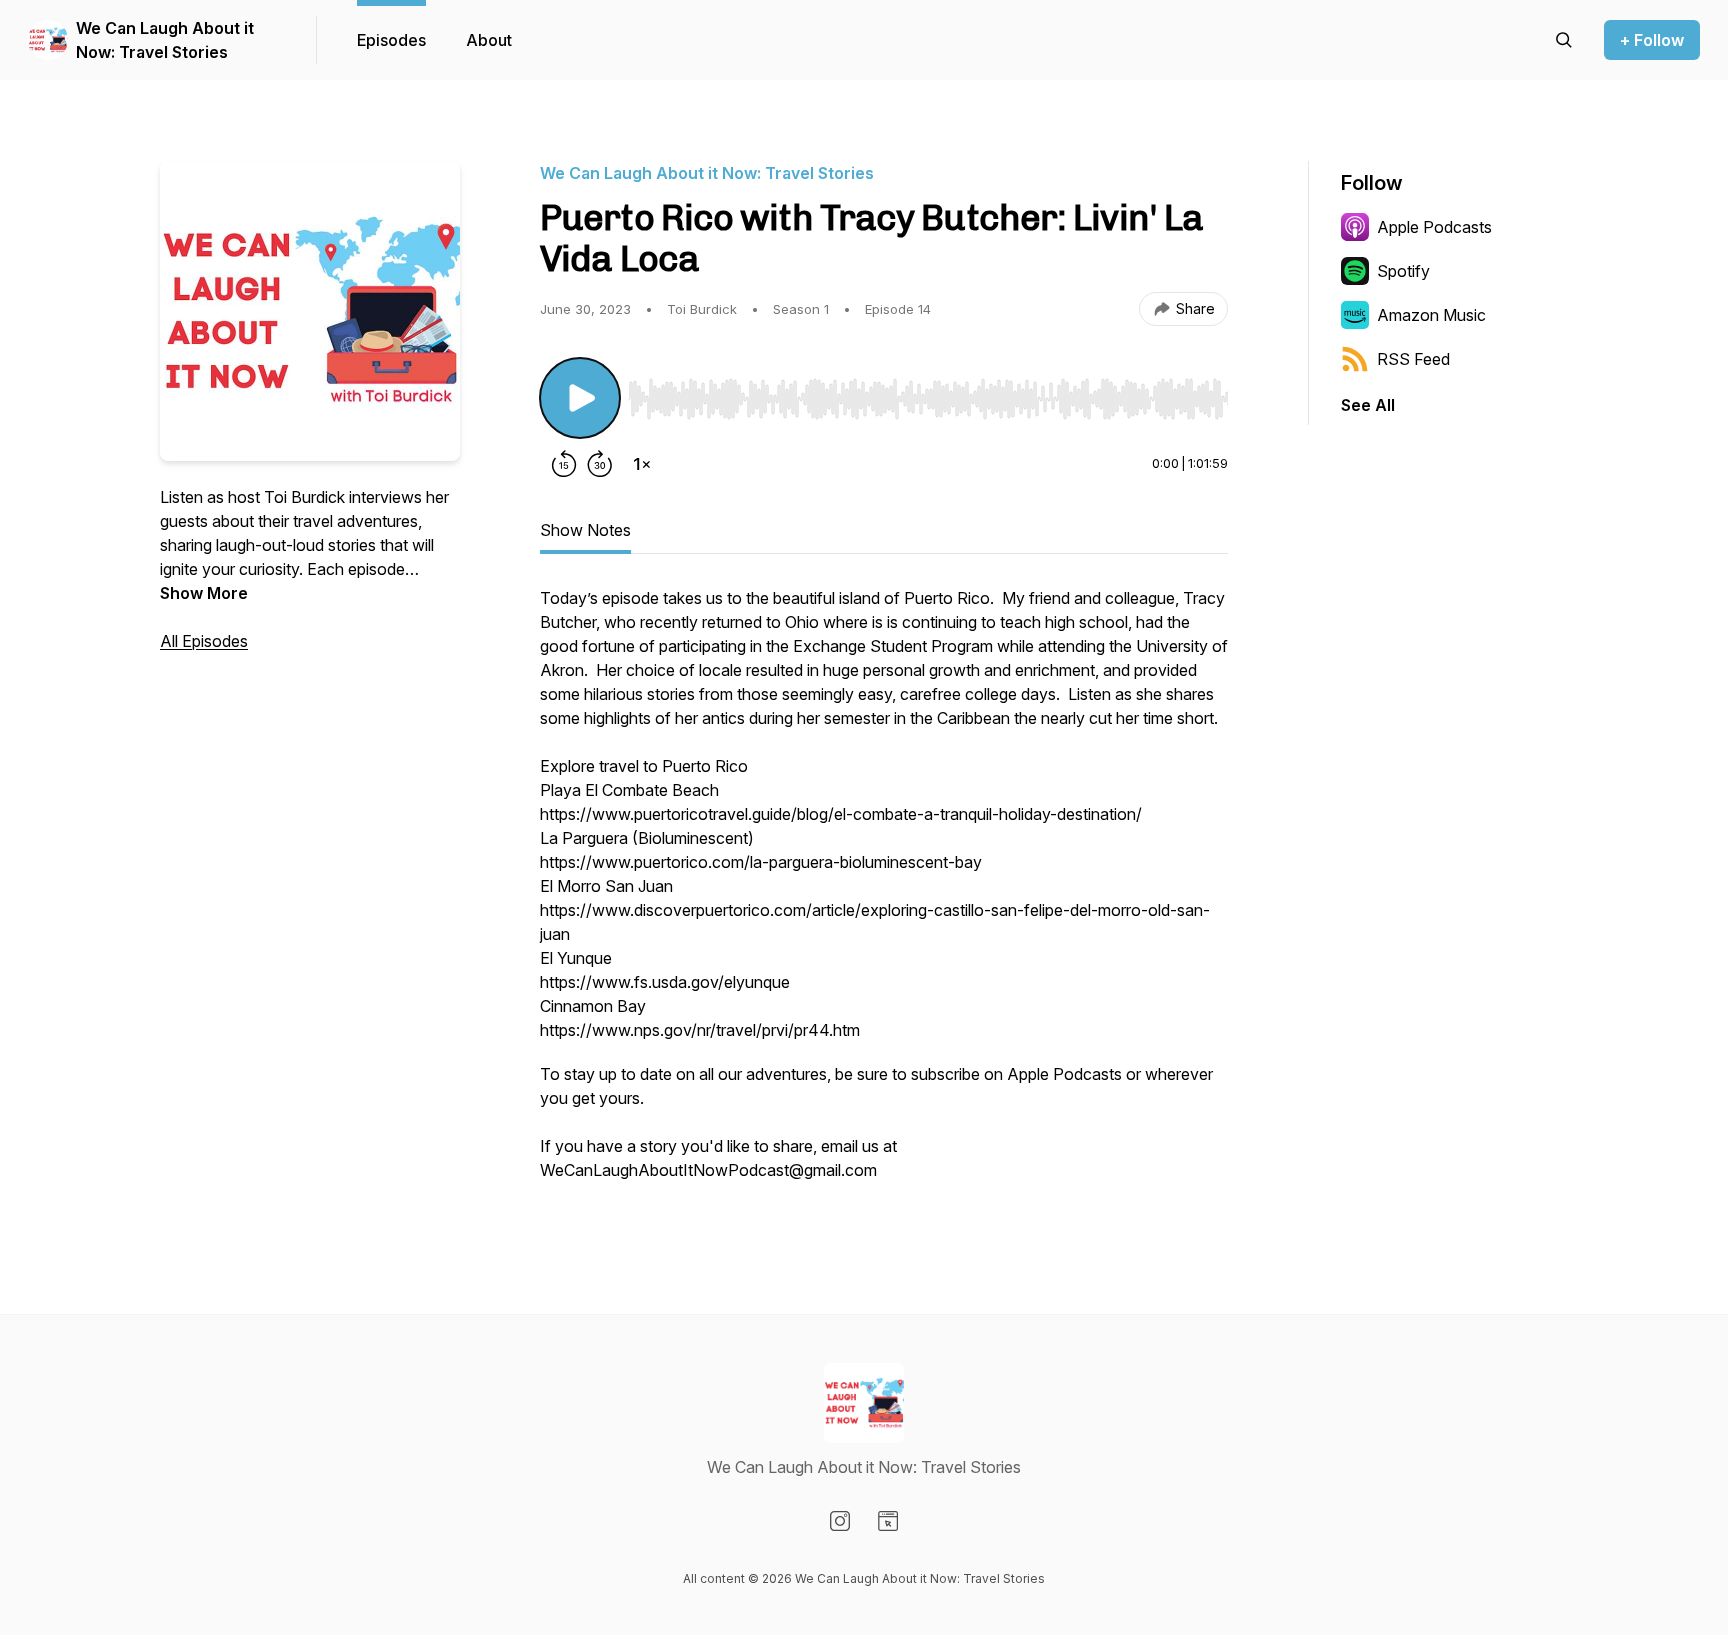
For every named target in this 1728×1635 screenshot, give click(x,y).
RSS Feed (1413, 359)
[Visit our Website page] (888, 1521)
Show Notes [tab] (585, 530)
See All (1368, 405)
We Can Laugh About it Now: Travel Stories (165, 40)
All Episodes (204, 641)
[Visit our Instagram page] (840, 1521)
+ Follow (1652, 40)
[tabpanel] (884, 894)
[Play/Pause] (580, 398)
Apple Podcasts (1434, 227)
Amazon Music (1431, 315)
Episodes (391, 40)
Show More (204, 593)
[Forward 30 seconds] (600, 464)
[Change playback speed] (642, 464)
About (489, 40)
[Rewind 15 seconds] (564, 464)
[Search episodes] (1564, 40)
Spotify (1403, 271)
